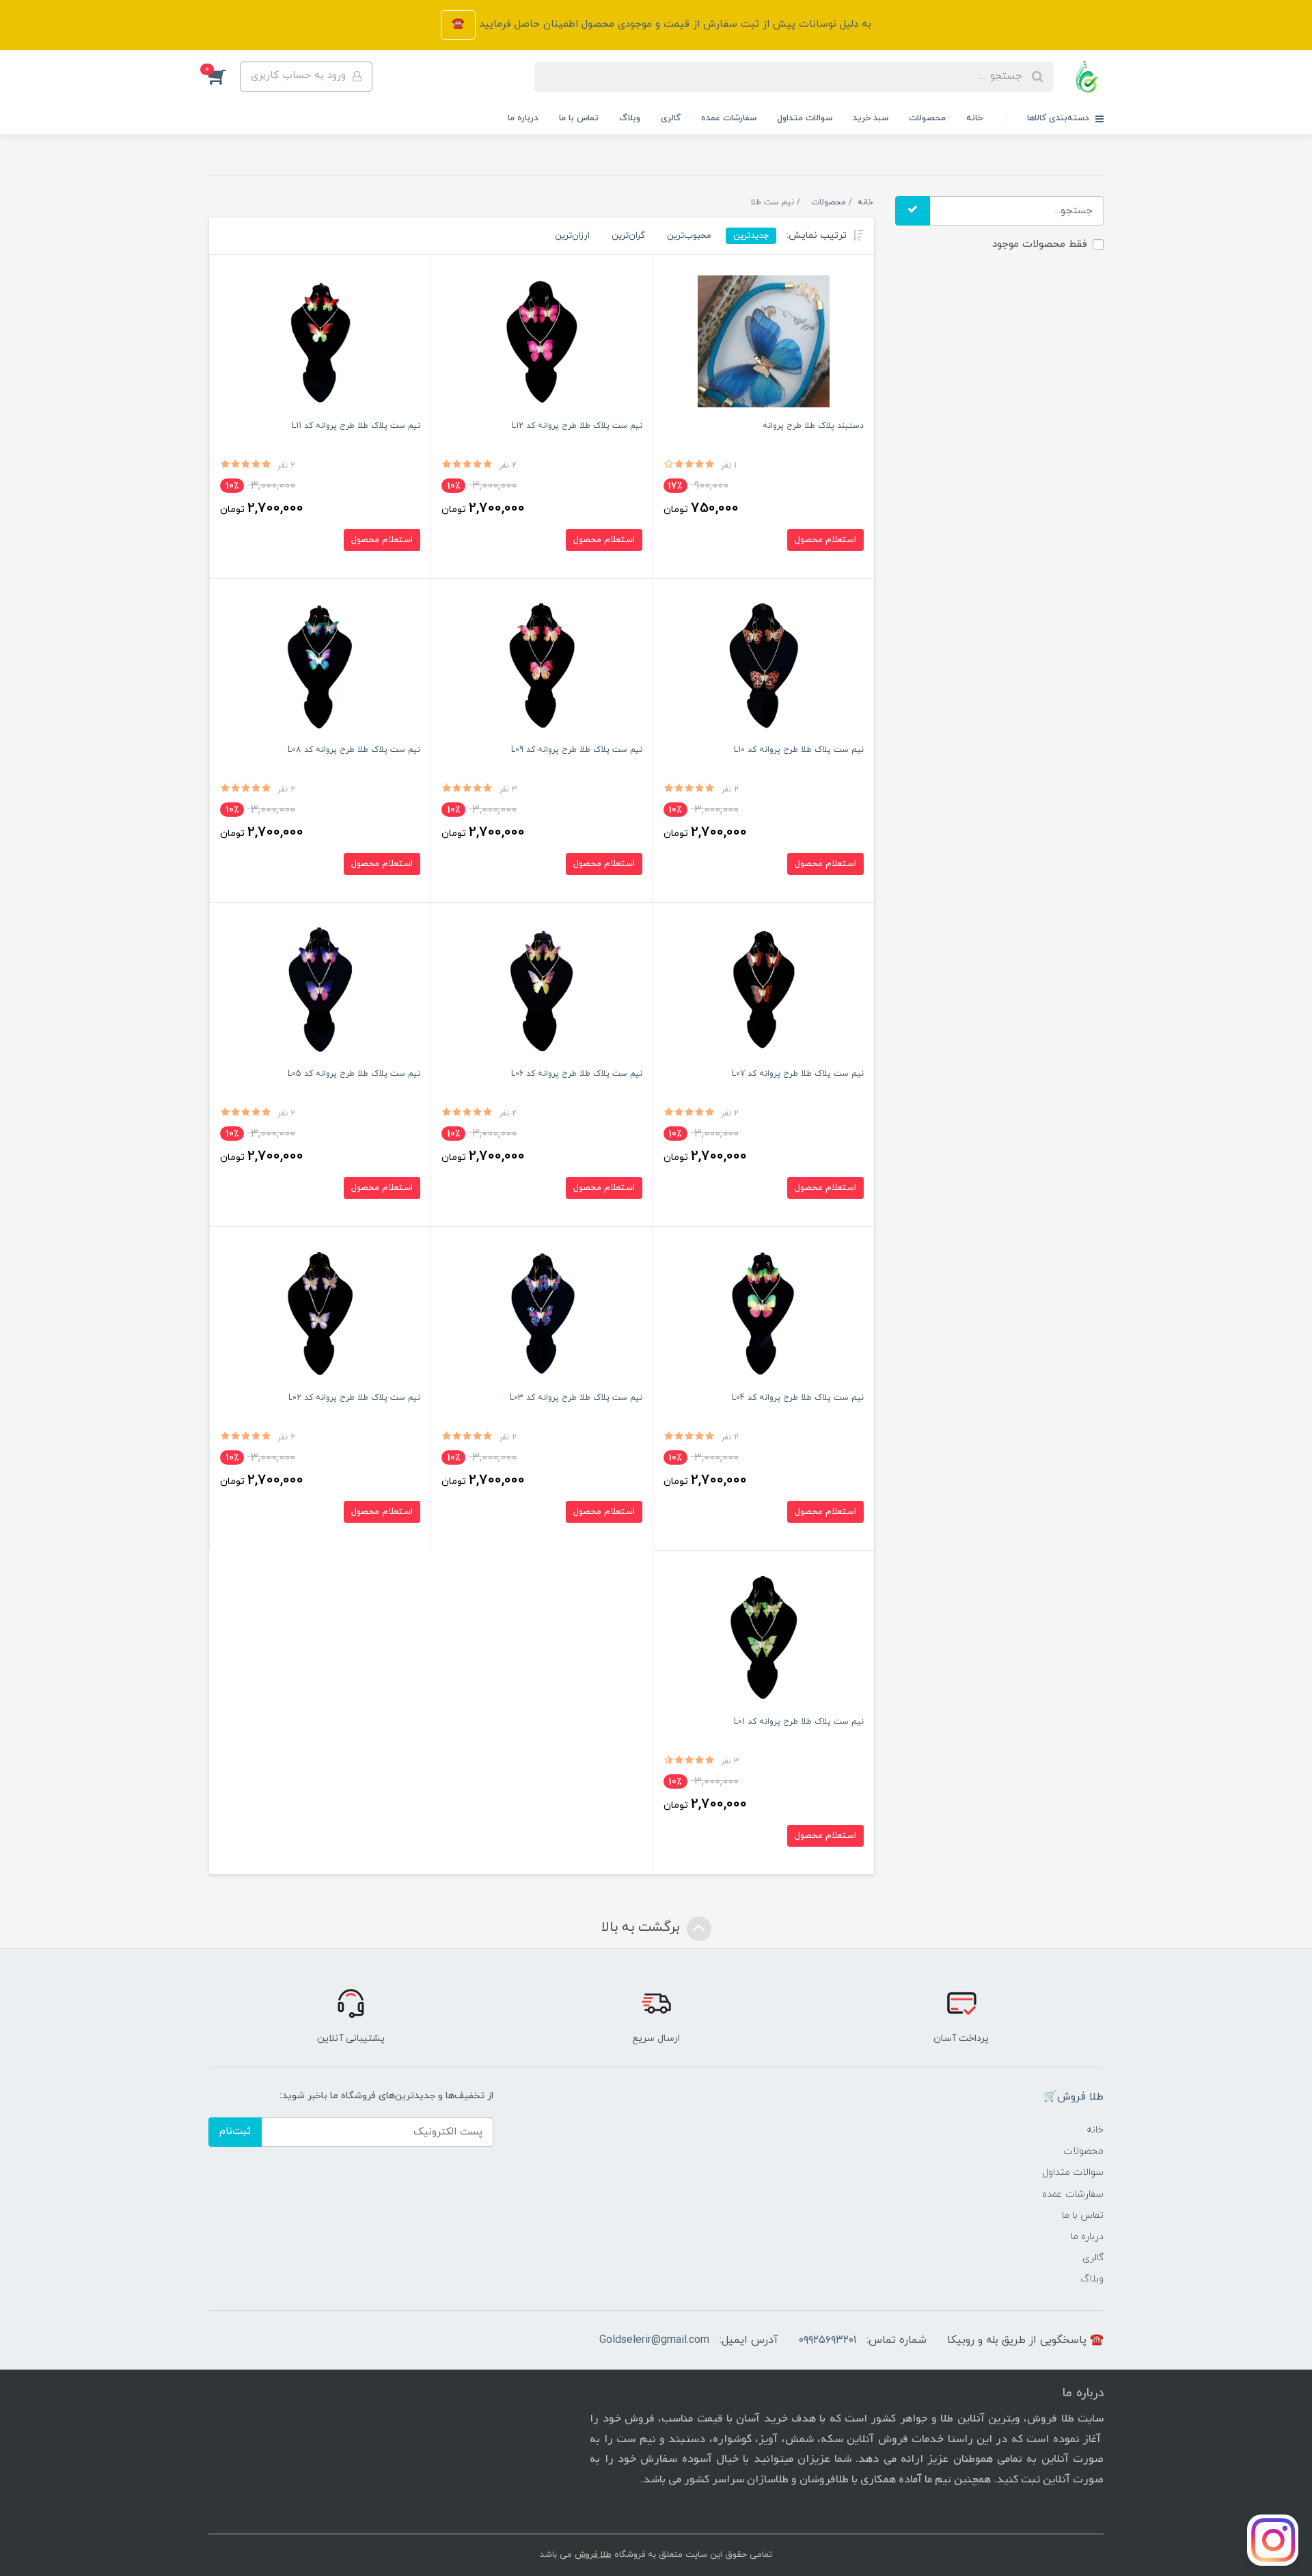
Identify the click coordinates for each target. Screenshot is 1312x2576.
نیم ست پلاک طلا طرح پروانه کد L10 (799, 750)
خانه (974, 118)
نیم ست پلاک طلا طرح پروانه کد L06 (577, 1074)
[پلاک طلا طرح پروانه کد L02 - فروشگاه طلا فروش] (320, 1313)
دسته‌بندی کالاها (1060, 118)
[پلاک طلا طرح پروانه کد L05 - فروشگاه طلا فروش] (320, 989)
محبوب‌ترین (689, 235)
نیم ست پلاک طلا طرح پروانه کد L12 (577, 426)
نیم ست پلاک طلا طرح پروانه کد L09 (577, 750)
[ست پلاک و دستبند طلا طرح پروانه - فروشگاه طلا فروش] (764, 341)
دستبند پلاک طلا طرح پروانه (813, 426)
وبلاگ (630, 118)
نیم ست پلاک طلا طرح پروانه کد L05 (354, 1074)
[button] (224, 77)
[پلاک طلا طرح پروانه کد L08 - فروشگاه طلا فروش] (320, 665)
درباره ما (523, 118)
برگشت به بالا (642, 1927)
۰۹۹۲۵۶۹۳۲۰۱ (828, 2340)
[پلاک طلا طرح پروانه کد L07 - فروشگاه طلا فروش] (764, 989)
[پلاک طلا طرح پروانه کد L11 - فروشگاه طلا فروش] (320, 341)
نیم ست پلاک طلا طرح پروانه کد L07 (798, 1074)
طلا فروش (593, 2555)
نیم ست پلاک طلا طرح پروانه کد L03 (576, 1398)
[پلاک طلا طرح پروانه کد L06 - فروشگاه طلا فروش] (542, 989)
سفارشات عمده (729, 118)
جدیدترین (751, 235)
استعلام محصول (825, 540)
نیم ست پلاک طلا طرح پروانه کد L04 (798, 1398)
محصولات (927, 118)
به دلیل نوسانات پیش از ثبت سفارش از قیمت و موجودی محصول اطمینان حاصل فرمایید (673, 24)
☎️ (458, 24)
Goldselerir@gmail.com (654, 2340)
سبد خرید (871, 118)
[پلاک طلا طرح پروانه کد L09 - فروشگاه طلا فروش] (542, 665)
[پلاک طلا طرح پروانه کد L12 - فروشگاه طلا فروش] (542, 341)
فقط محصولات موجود (1040, 244)
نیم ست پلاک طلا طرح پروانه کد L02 (354, 1398)
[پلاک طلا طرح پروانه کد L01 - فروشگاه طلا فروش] (764, 1637)
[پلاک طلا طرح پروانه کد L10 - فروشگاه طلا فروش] (764, 665)
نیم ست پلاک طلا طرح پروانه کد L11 (356, 426)
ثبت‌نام (235, 2131)
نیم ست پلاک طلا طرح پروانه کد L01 (799, 1722)
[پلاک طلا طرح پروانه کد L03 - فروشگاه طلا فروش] (542, 1313)
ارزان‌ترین (572, 235)
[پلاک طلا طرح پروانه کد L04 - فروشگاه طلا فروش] (764, 1313)
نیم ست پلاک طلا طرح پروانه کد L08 (354, 750)
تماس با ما (579, 118)
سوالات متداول (805, 118)
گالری (671, 118)
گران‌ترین (628, 235)
